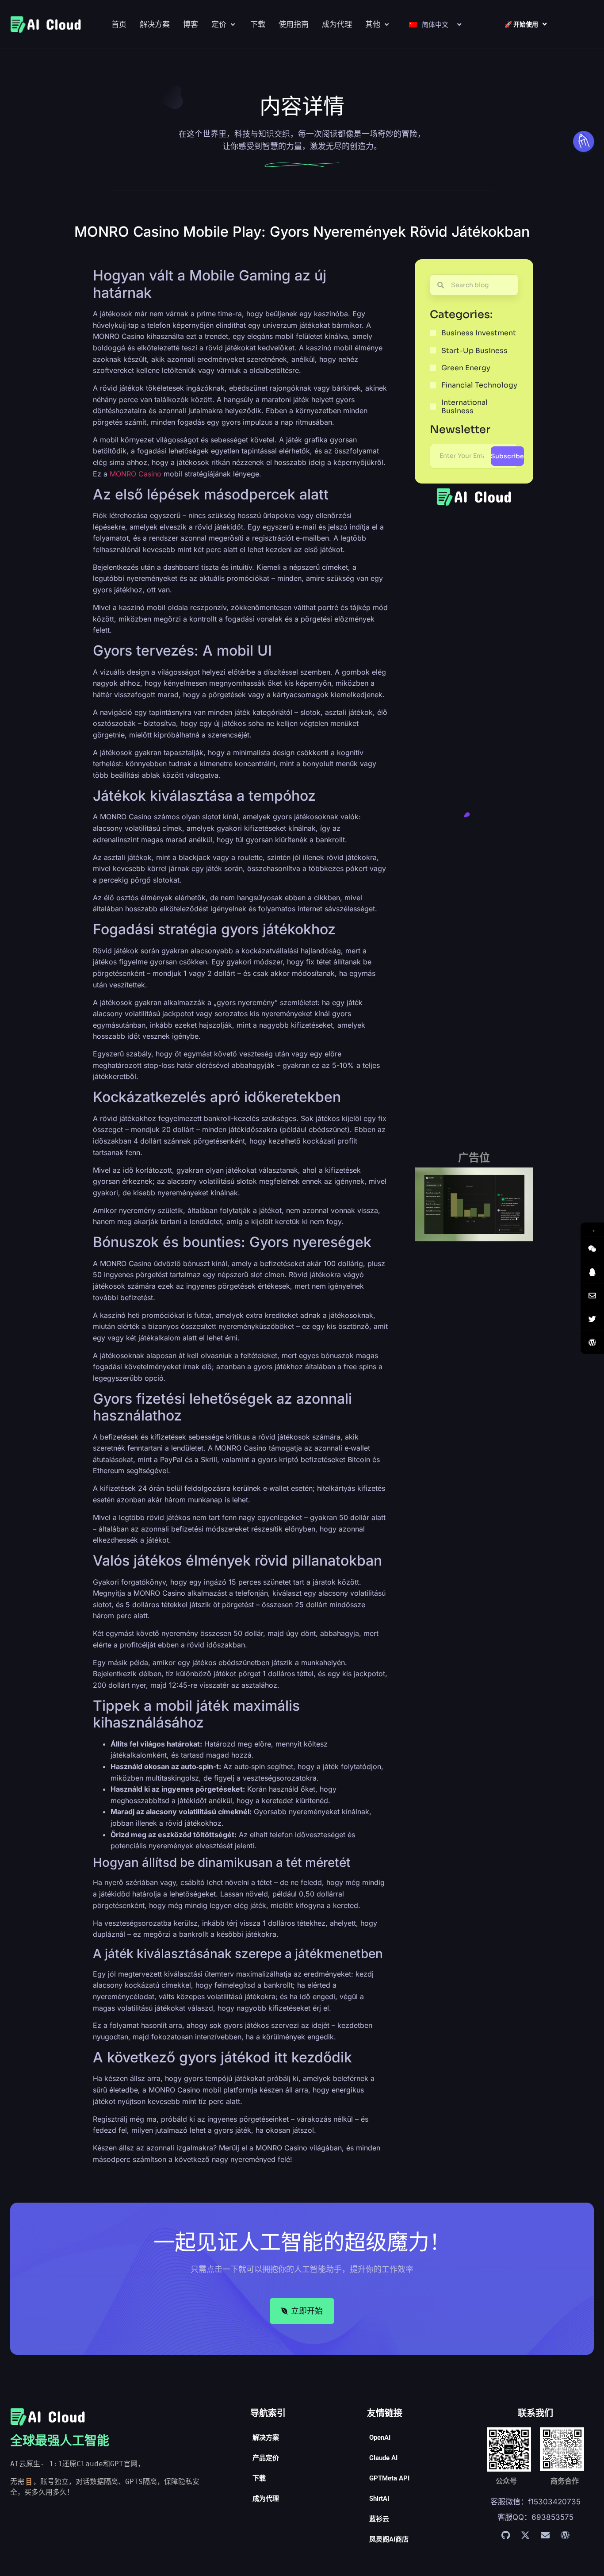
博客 (191, 24)
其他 (373, 24)
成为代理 (337, 24)
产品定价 (266, 2458)
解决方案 (155, 24)
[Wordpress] (565, 2535)
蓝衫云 (379, 2519)
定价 (219, 24)
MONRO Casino (136, 474)
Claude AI (383, 2458)
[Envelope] (545, 2535)
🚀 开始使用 (521, 24)
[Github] (505, 2535)
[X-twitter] (525, 2535)
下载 (258, 24)
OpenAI (380, 2438)
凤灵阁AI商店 (389, 2539)
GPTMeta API (389, 2478)
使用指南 (294, 24)
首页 (119, 24)
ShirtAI (379, 2499)
